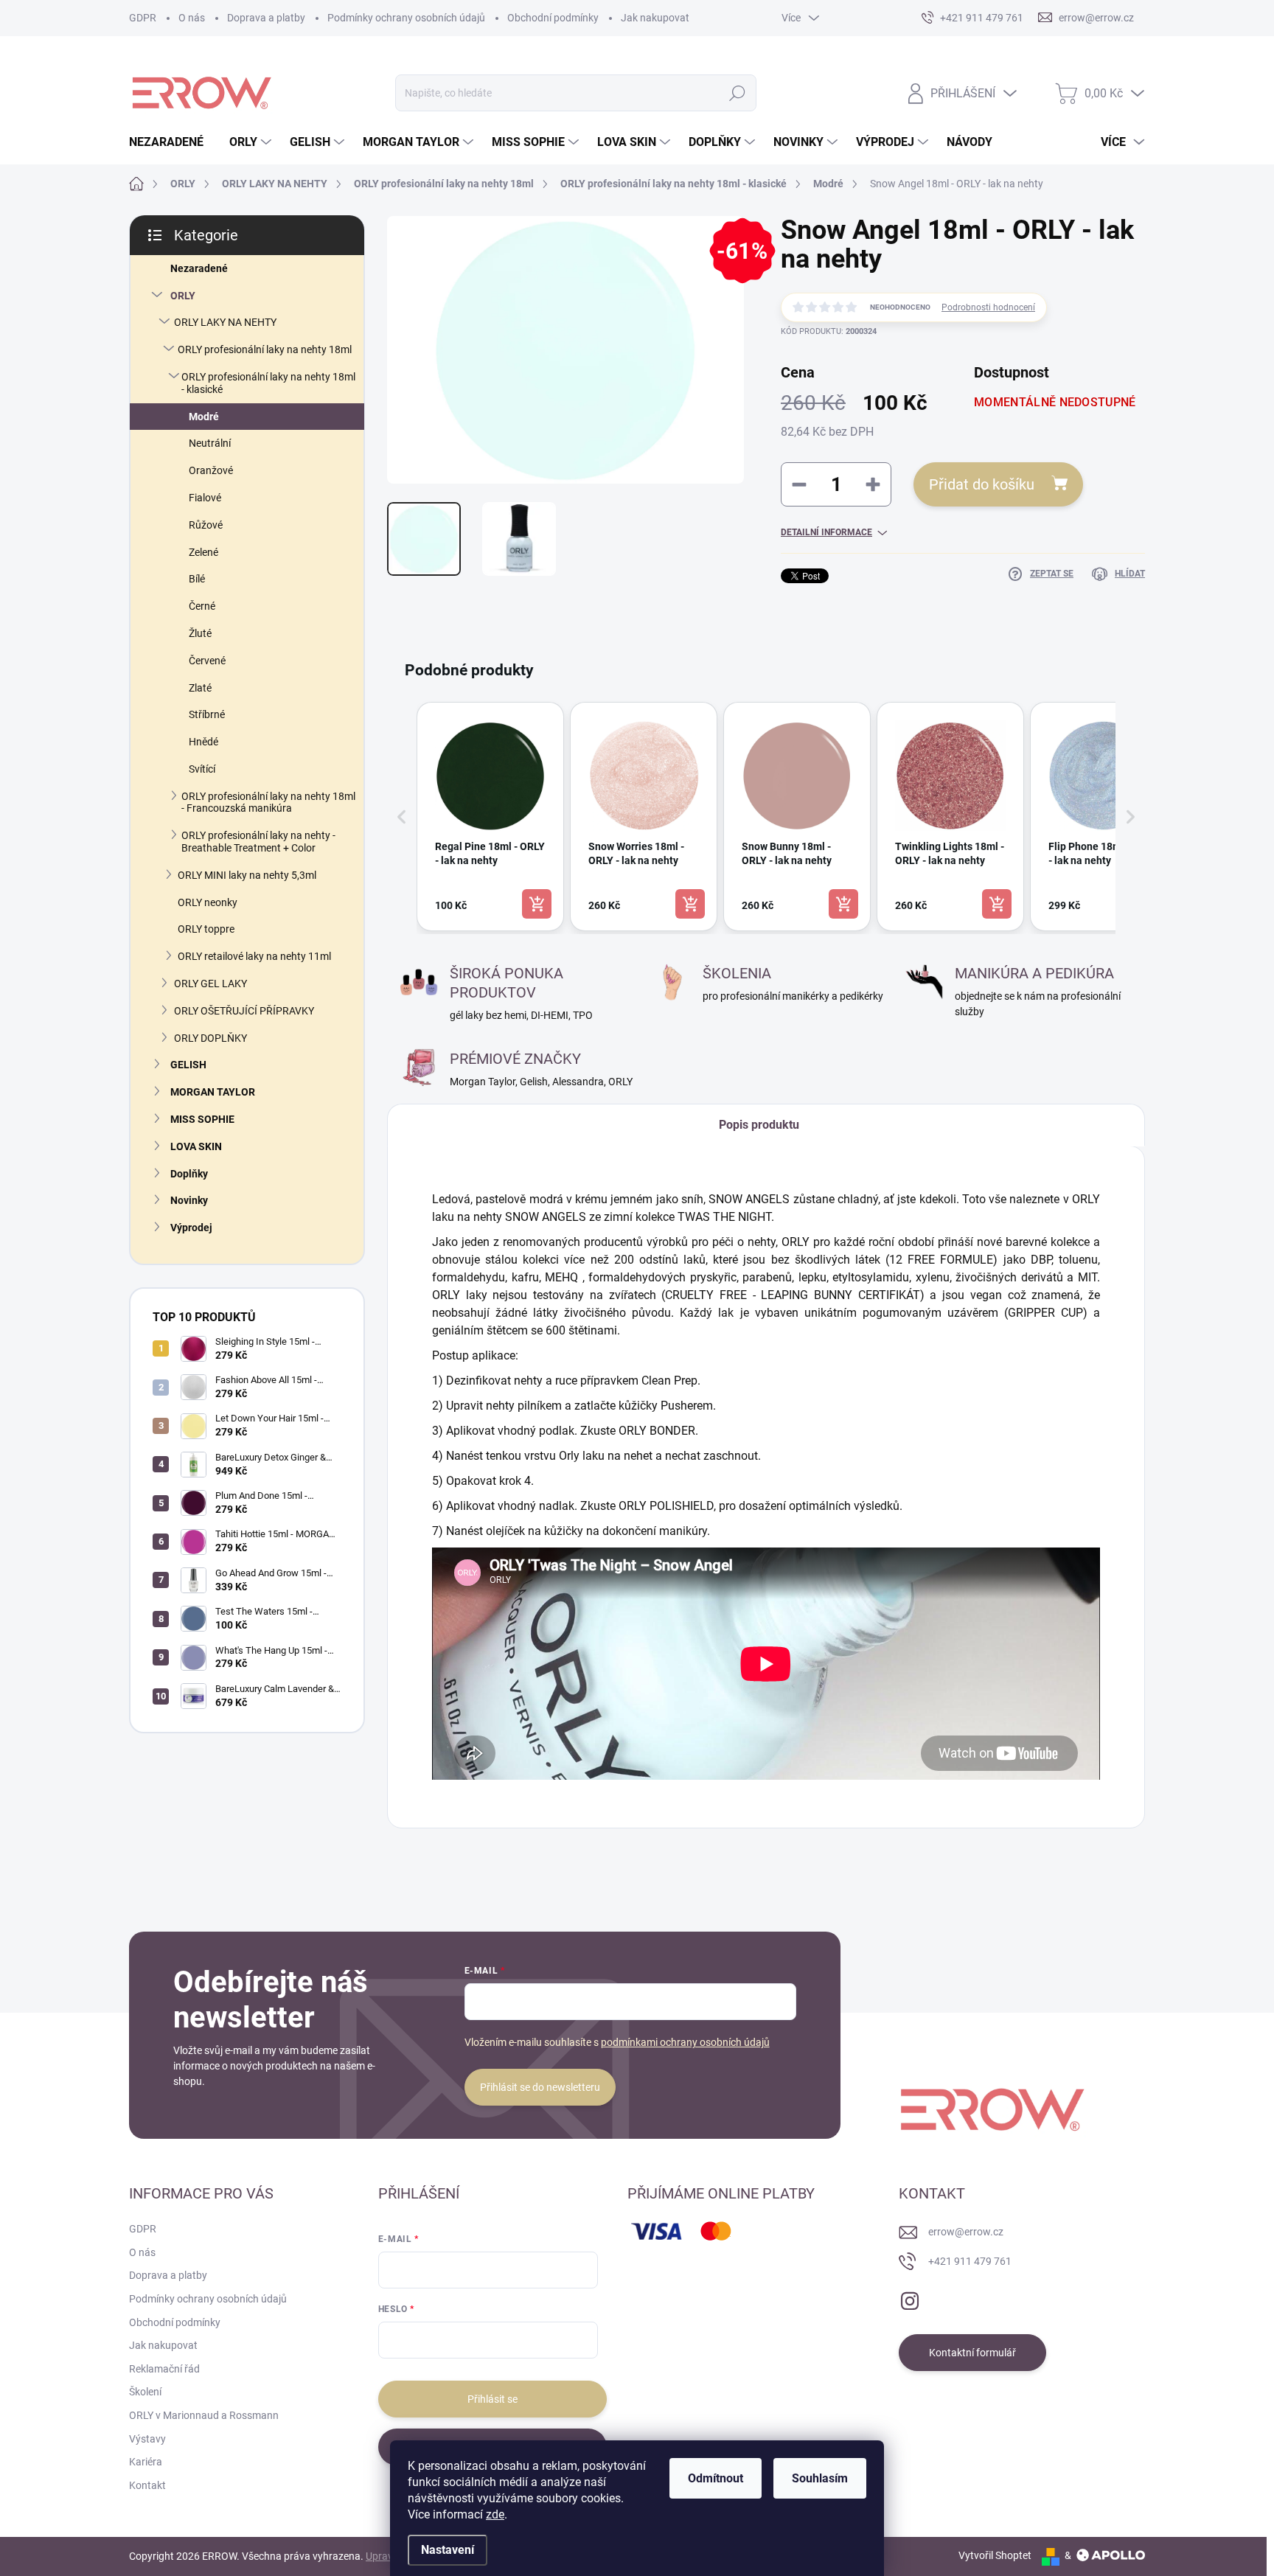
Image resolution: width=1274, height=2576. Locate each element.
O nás (192, 18)
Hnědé (203, 742)
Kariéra (146, 2462)
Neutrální (210, 443)
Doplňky (189, 1174)
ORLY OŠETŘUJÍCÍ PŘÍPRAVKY (244, 1011)
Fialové (205, 498)
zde (495, 2514)
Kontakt (147, 2485)
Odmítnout (716, 2478)
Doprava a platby (266, 18)
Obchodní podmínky (553, 18)
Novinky (189, 1200)
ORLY (183, 296)
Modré (204, 417)
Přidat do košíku (982, 484)
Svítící (202, 769)
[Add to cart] (537, 904)
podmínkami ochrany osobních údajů (685, 2042)
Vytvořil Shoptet (995, 2555)
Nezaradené (199, 268)
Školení (145, 2392)
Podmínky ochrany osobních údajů (406, 18)
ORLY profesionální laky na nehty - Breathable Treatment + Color (258, 842)
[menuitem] (172, 142)
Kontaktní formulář (972, 2353)
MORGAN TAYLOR (213, 1092)
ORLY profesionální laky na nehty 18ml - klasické (268, 383)
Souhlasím (820, 2478)
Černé (202, 606)
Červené (207, 661)
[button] (402, 817)
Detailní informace (826, 532)
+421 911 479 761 (970, 2261)
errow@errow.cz (966, 2232)
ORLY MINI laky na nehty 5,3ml (247, 875)
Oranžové (211, 470)
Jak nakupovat (655, 18)
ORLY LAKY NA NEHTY (225, 322)
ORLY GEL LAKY (210, 984)
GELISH (188, 1065)
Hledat (738, 93)
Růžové (206, 525)
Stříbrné (207, 714)
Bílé (197, 579)
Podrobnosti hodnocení (988, 307)
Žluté (200, 633)
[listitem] (490, 817)
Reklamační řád (164, 2369)
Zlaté (200, 688)
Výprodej (191, 1228)
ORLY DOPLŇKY (210, 1038)
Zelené (203, 552)
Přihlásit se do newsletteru (540, 2087)
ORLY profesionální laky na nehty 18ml (265, 349)
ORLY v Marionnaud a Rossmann (204, 2415)
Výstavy (147, 2439)
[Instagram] (910, 2298)
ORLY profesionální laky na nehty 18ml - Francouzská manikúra (268, 803)
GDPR (143, 18)
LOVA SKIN (196, 1146)
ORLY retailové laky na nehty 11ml (254, 956)
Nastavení (448, 2550)
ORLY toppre (206, 929)
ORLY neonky (208, 902)
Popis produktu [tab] (759, 1125)
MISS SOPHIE (202, 1119)
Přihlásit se (492, 2399)
